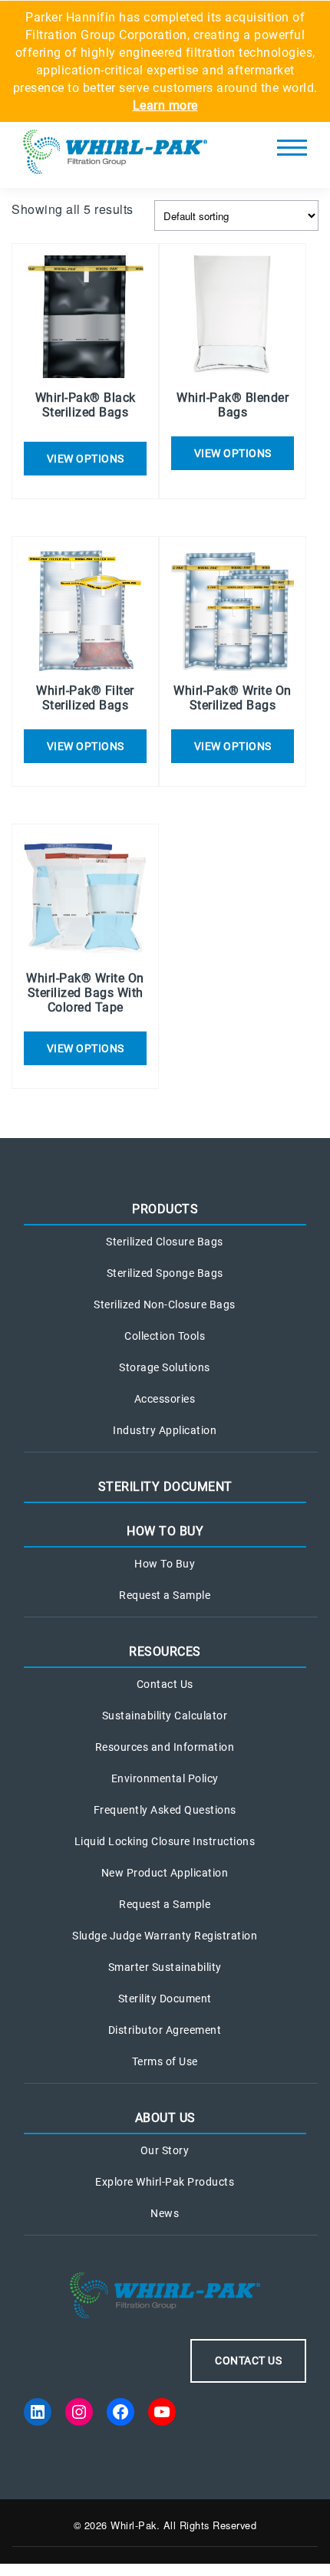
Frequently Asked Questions (165, 1810)
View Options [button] (86, 459)
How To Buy (165, 1531)
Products (165, 1209)
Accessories (165, 1399)
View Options (233, 453)
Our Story (165, 2150)
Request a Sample (165, 1595)
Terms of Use (165, 2061)
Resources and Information (165, 1747)
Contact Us (165, 1684)
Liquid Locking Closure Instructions (165, 1841)
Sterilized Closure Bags (165, 1242)
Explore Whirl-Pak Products (165, 2182)
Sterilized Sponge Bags (165, 1273)
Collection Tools (165, 1336)
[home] (115, 155)
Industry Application (165, 1430)
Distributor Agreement (165, 2030)
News (165, 2213)
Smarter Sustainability (165, 1967)
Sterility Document (165, 1487)
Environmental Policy (165, 1778)
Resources (165, 1652)
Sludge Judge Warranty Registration (165, 1936)
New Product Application (165, 1873)
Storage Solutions (165, 1367)
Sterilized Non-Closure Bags (165, 1304)
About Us (165, 2118)
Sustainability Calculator (165, 1716)
